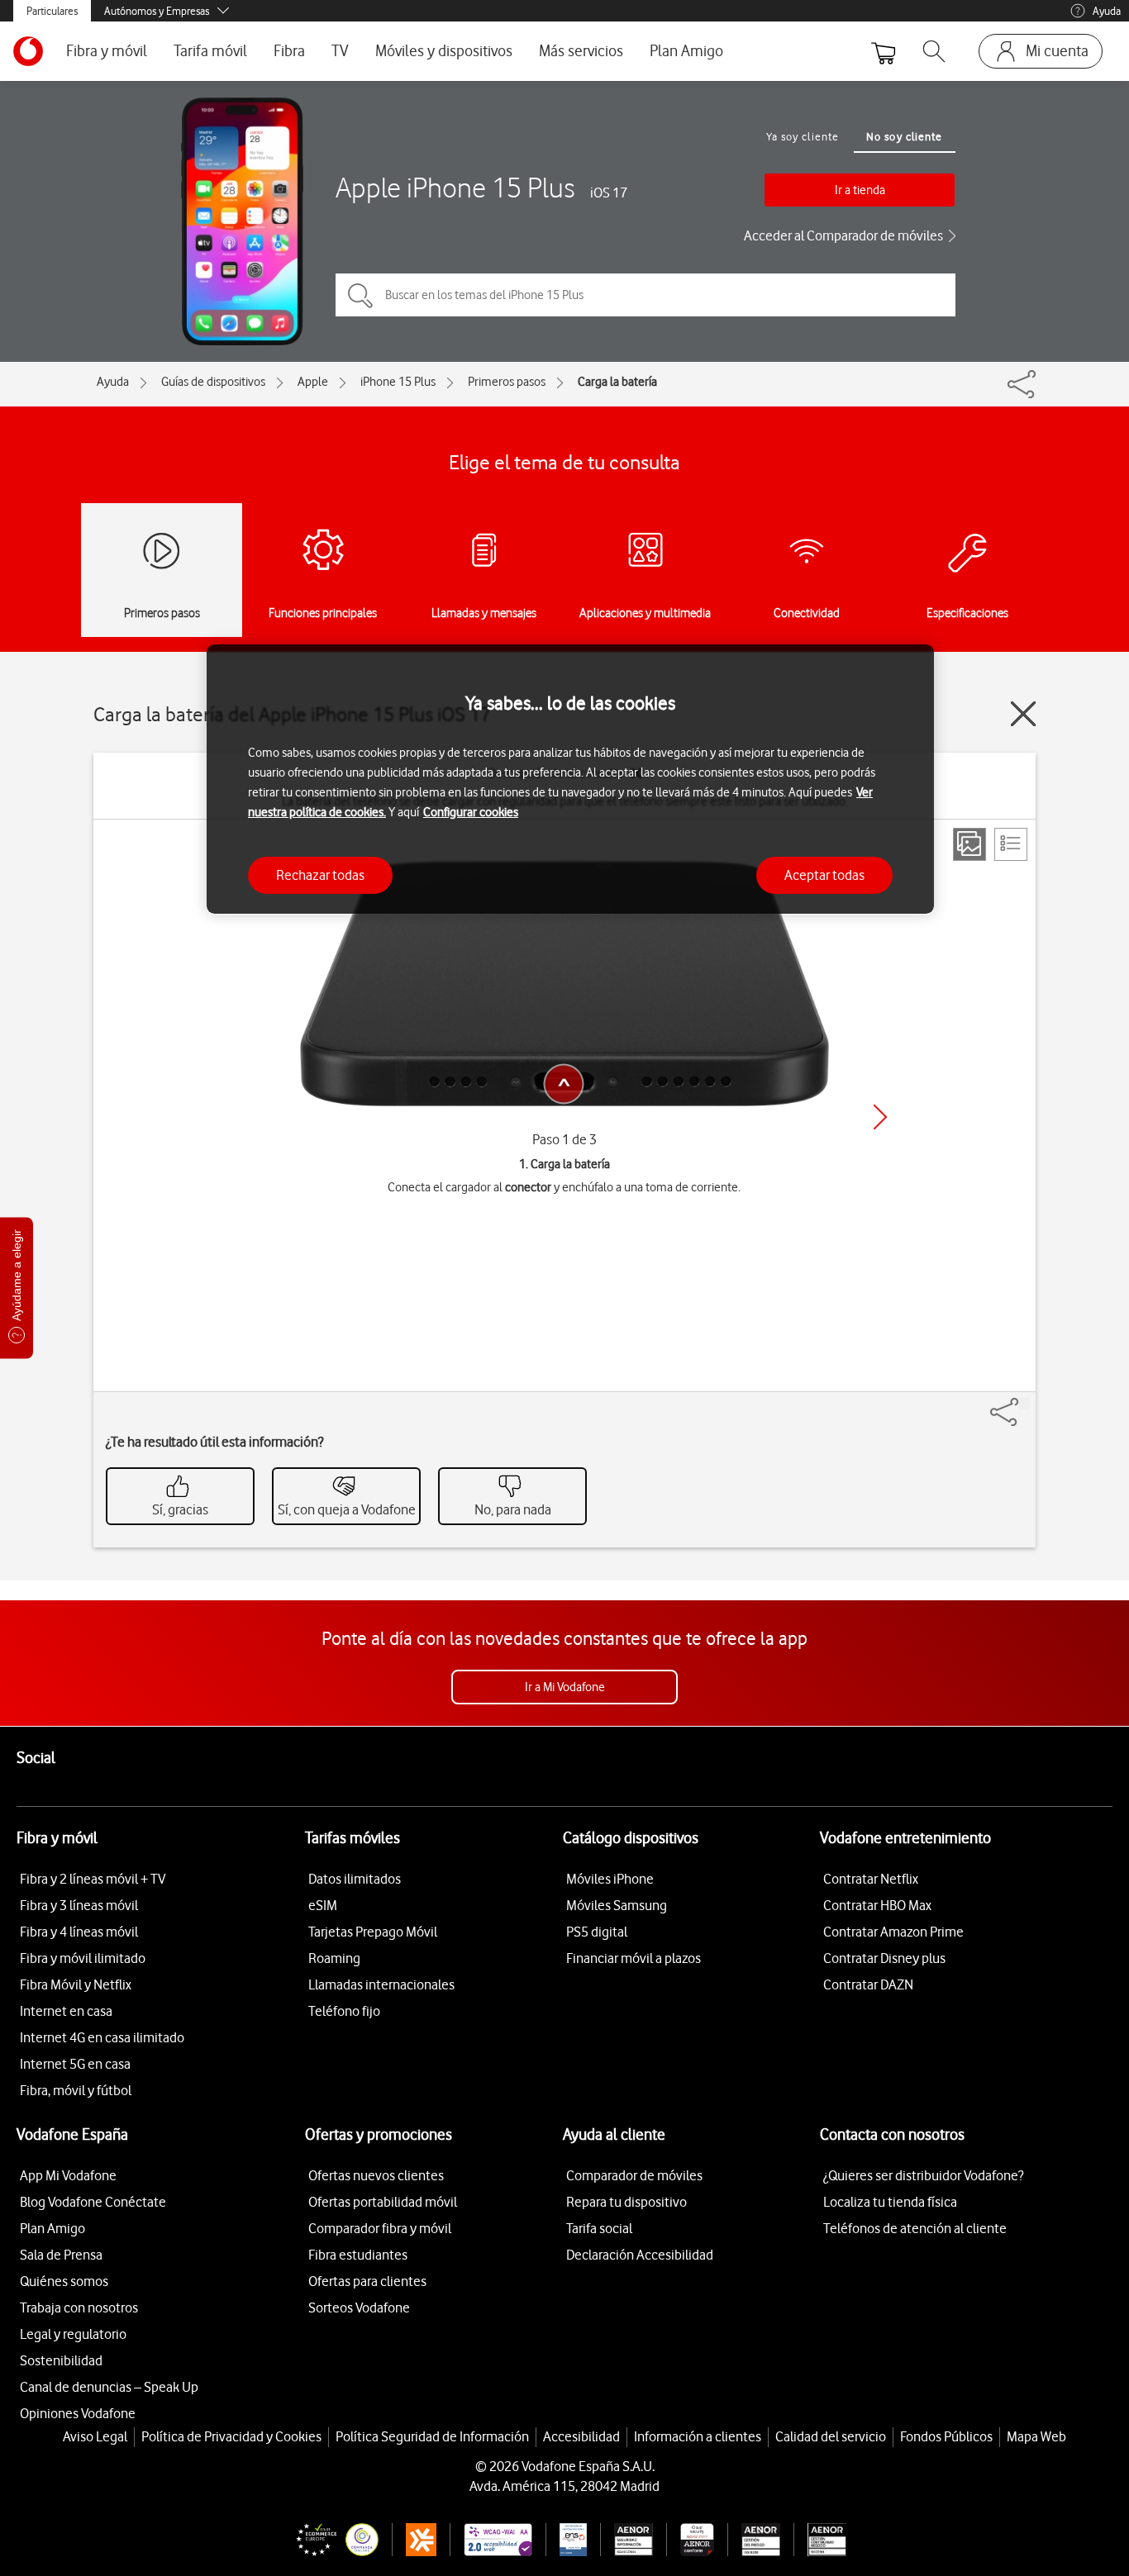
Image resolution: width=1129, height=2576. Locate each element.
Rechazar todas (320, 874)
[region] (570, 779)
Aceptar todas (824, 874)
